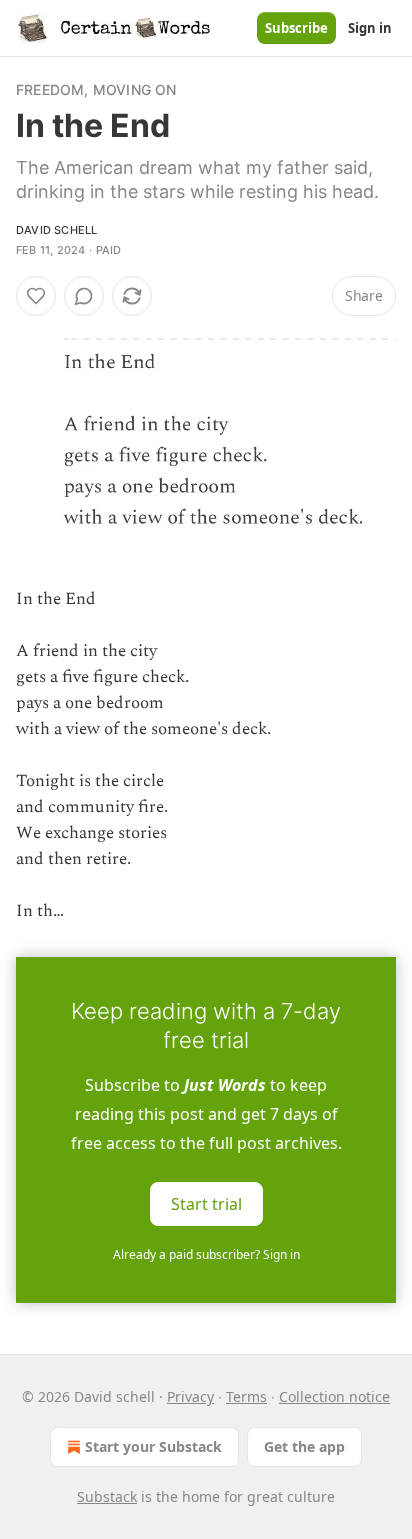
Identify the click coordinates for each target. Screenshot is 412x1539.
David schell (56, 230)
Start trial (206, 1204)
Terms (246, 1396)
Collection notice (334, 1396)
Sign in (370, 28)
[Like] (36, 296)
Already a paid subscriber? (206, 1254)
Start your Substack (153, 1446)
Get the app (304, 1446)
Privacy (190, 1396)
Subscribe (296, 28)
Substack (107, 1496)
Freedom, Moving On (96, 89)
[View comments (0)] (84, 296)
